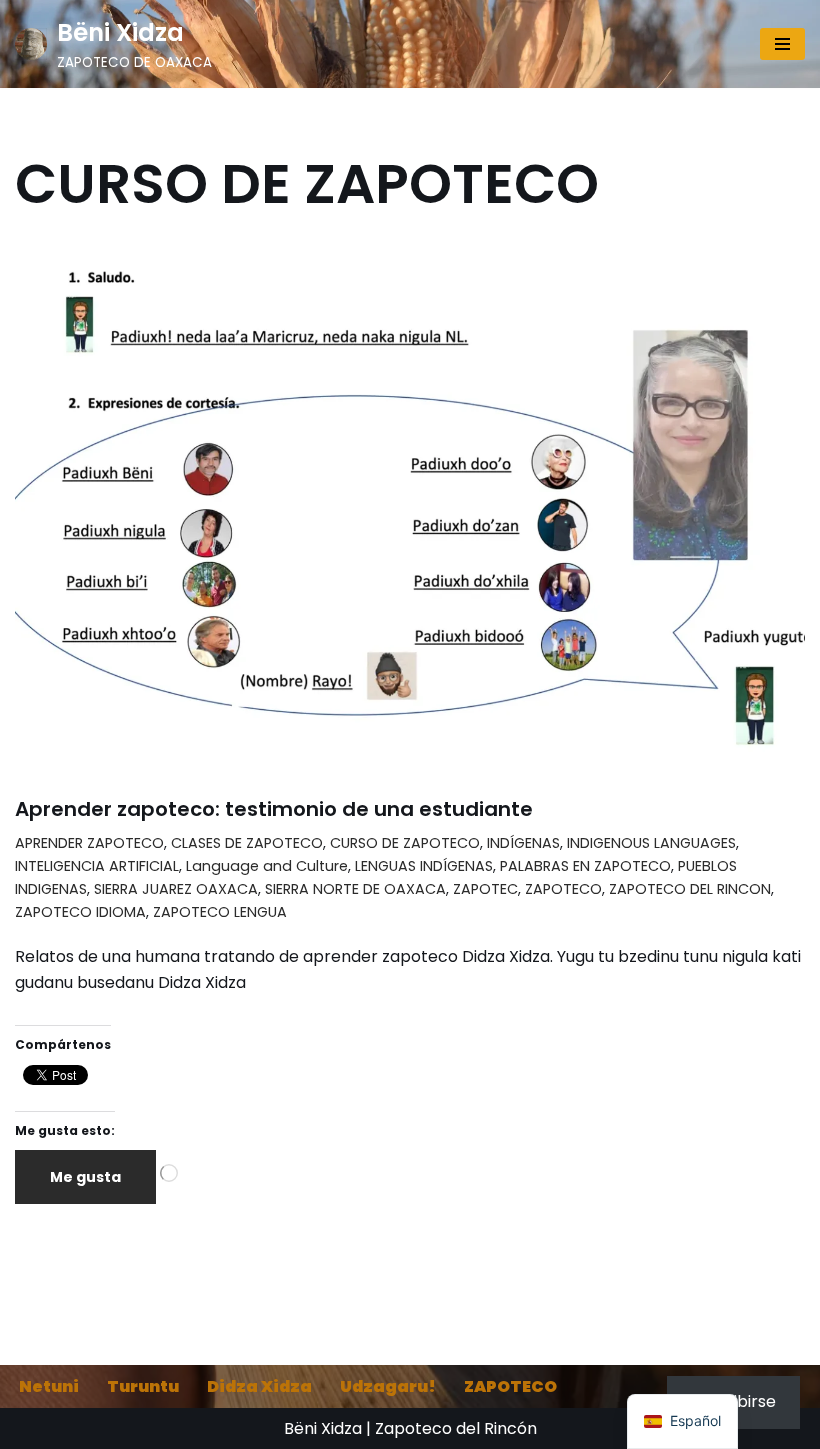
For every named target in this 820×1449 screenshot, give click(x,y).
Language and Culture (267, 866)
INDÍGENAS (523, 843)
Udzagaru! (388, 1386)
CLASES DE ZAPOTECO (247, 843)
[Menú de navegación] (782, 44)
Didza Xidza (259, 1386)
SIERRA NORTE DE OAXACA (355, 889)
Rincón (510, 1428)
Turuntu (143, 1386)
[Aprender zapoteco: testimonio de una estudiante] (410, 512)
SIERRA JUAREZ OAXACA (176, 889)
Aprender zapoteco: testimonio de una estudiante (274, 809)
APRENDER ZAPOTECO (89, 843)
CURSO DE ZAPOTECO (405, 843)
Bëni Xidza (323, 1428)
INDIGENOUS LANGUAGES (651, 843)
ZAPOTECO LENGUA (220, 912)
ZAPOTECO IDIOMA (80, 912)
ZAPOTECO (563, 889)
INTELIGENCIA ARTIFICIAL (97, 866)
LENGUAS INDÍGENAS (424, 866)
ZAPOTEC (485, 889)
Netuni (49, 1386)
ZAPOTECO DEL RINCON (690, 889)
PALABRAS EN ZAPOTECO (585, 866)
